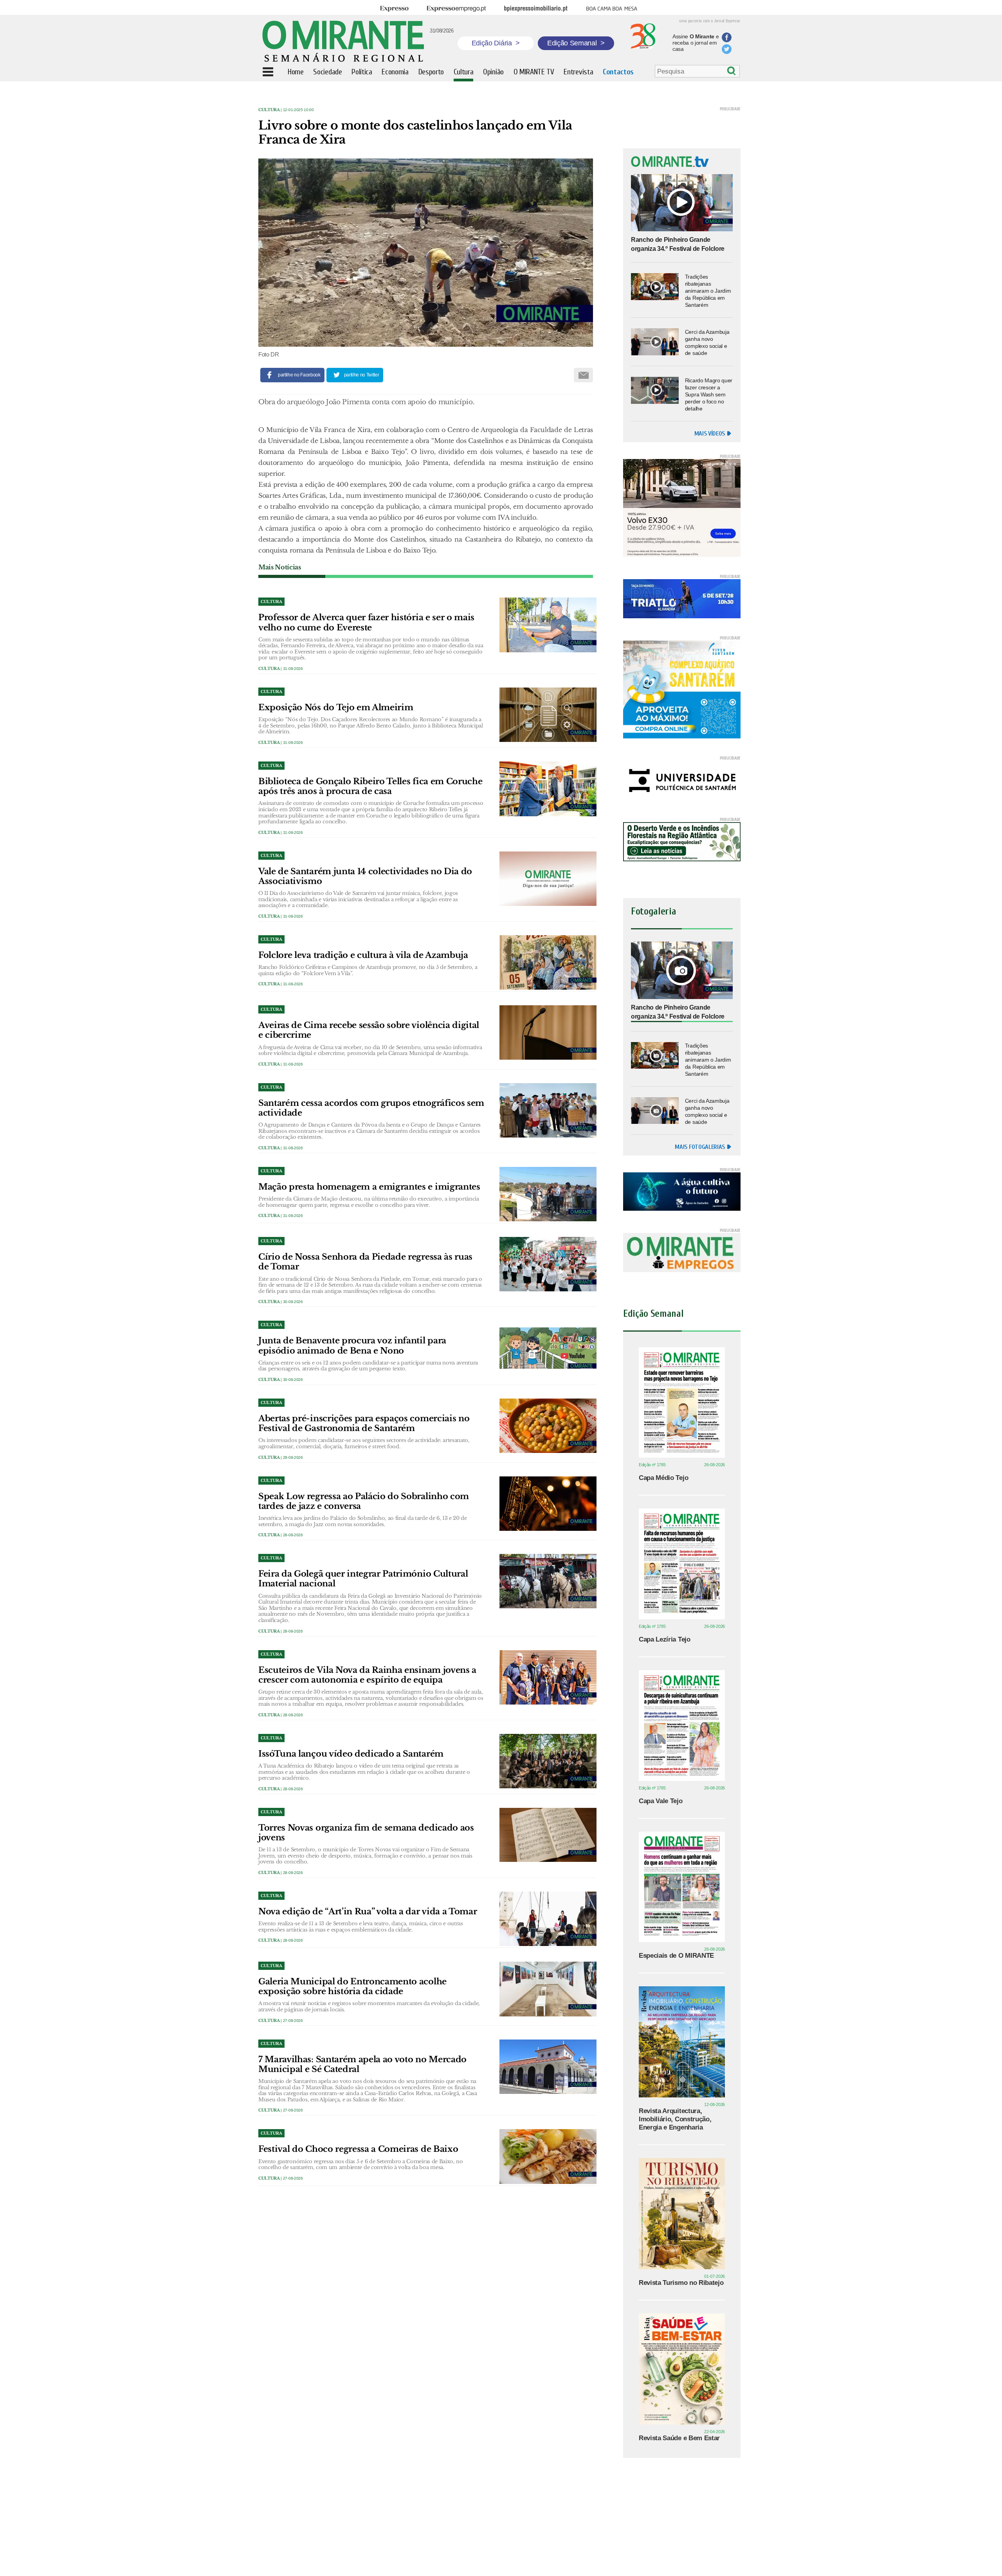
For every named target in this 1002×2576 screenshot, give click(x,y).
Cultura (269, 110)
